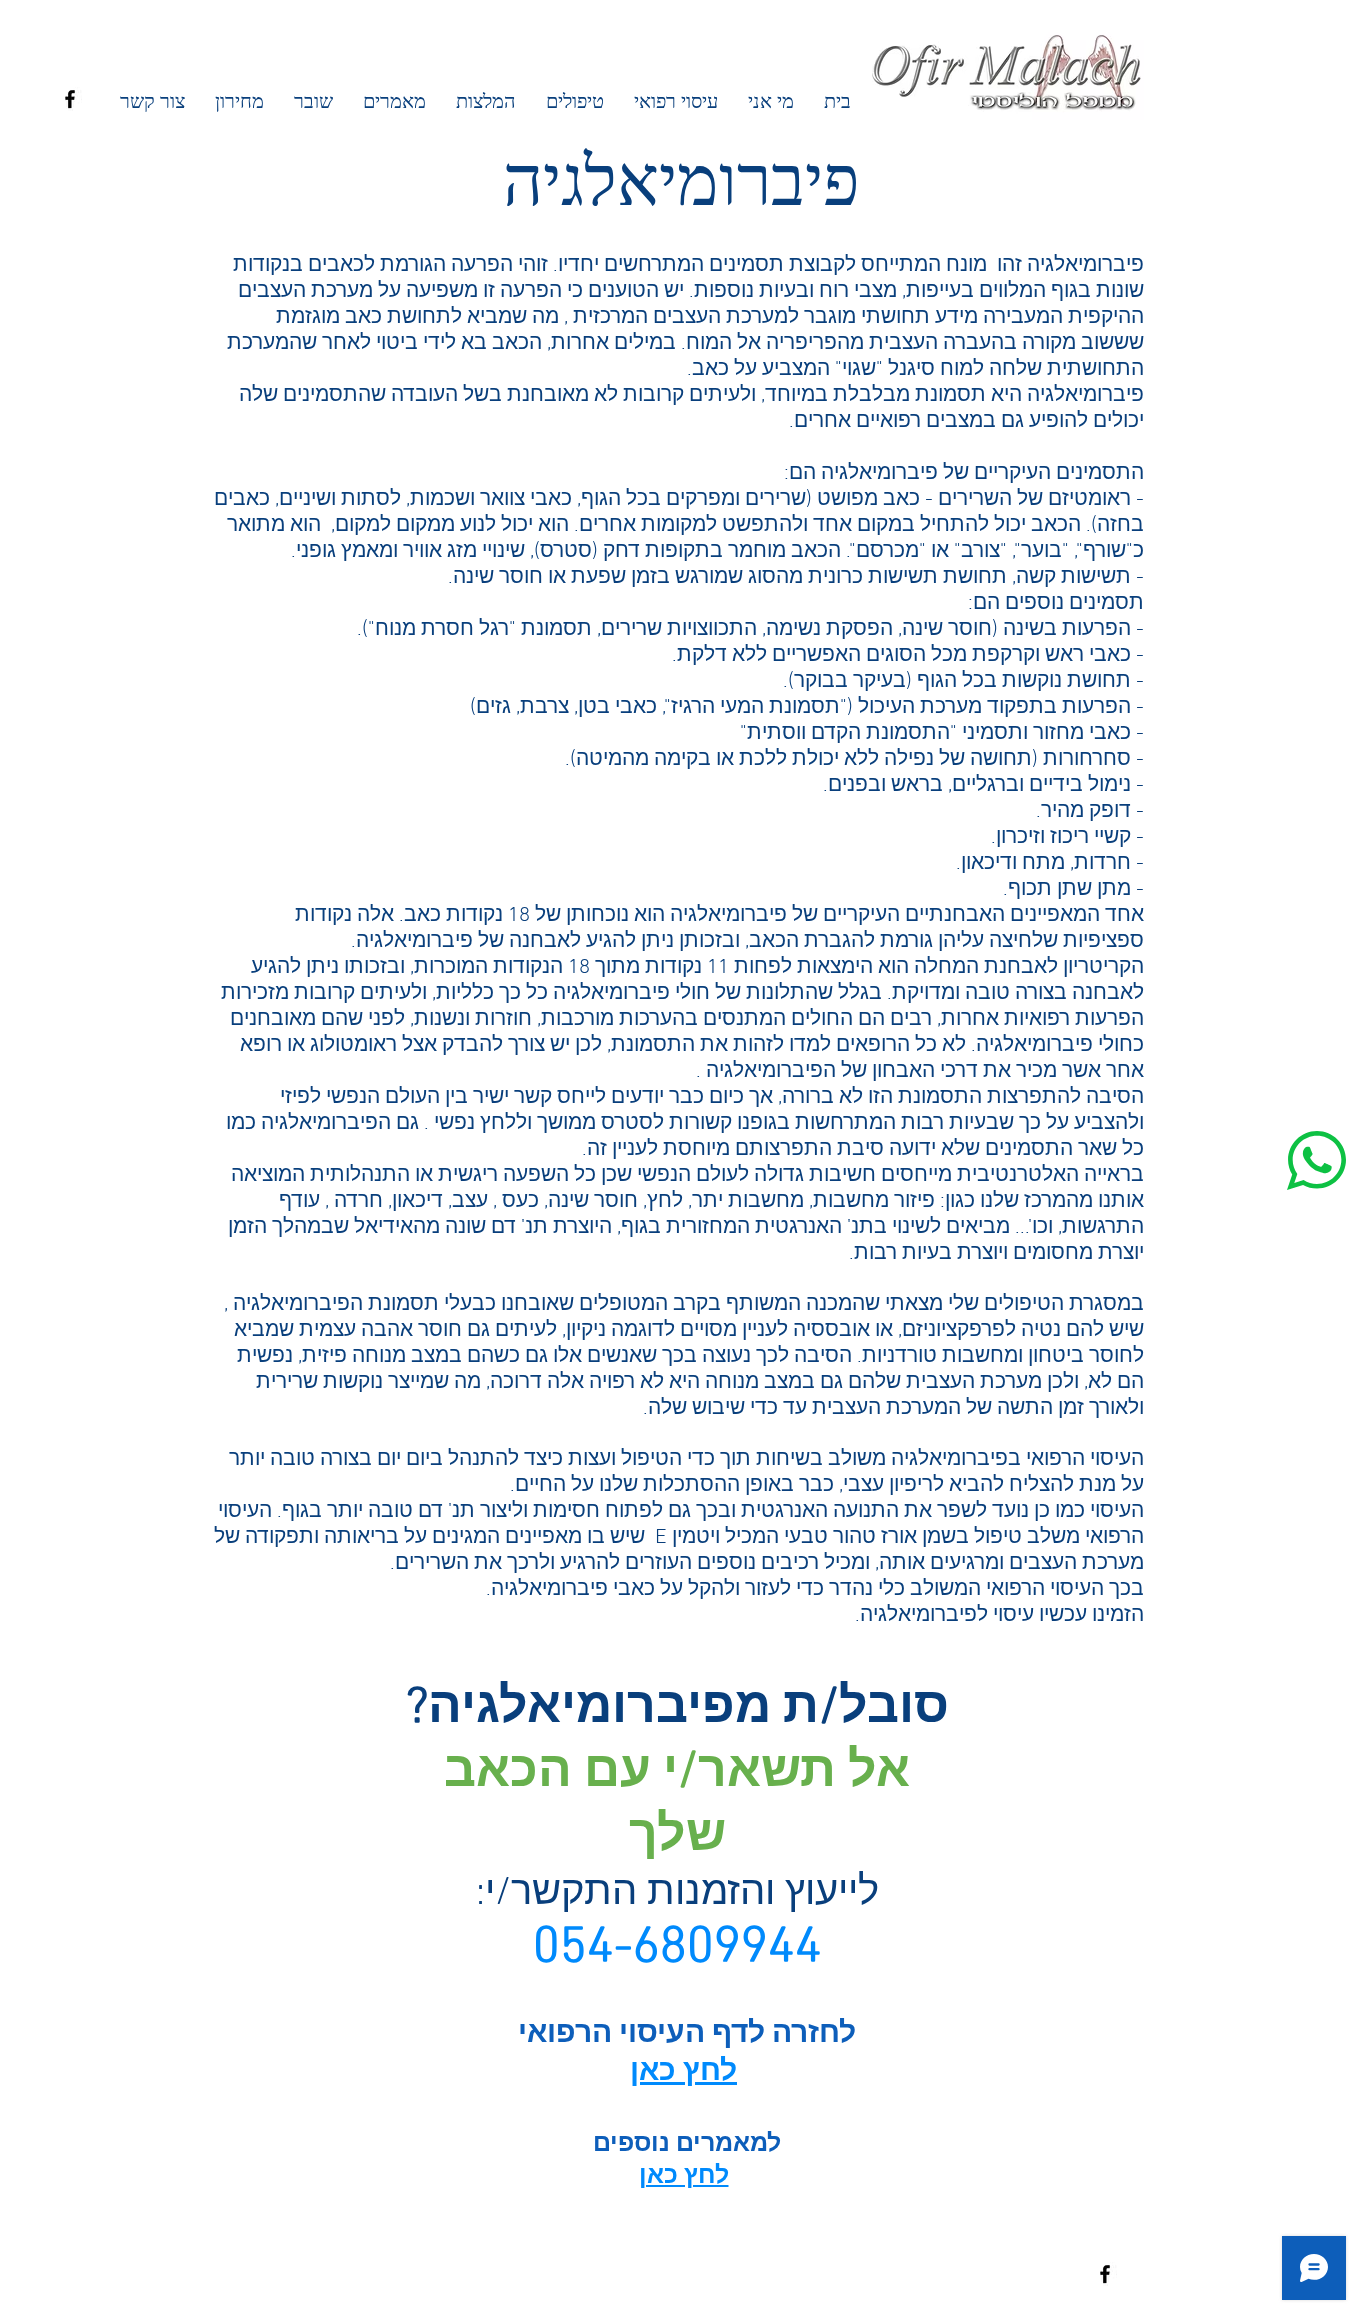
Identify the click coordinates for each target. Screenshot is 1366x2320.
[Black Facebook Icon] (70, 99)
